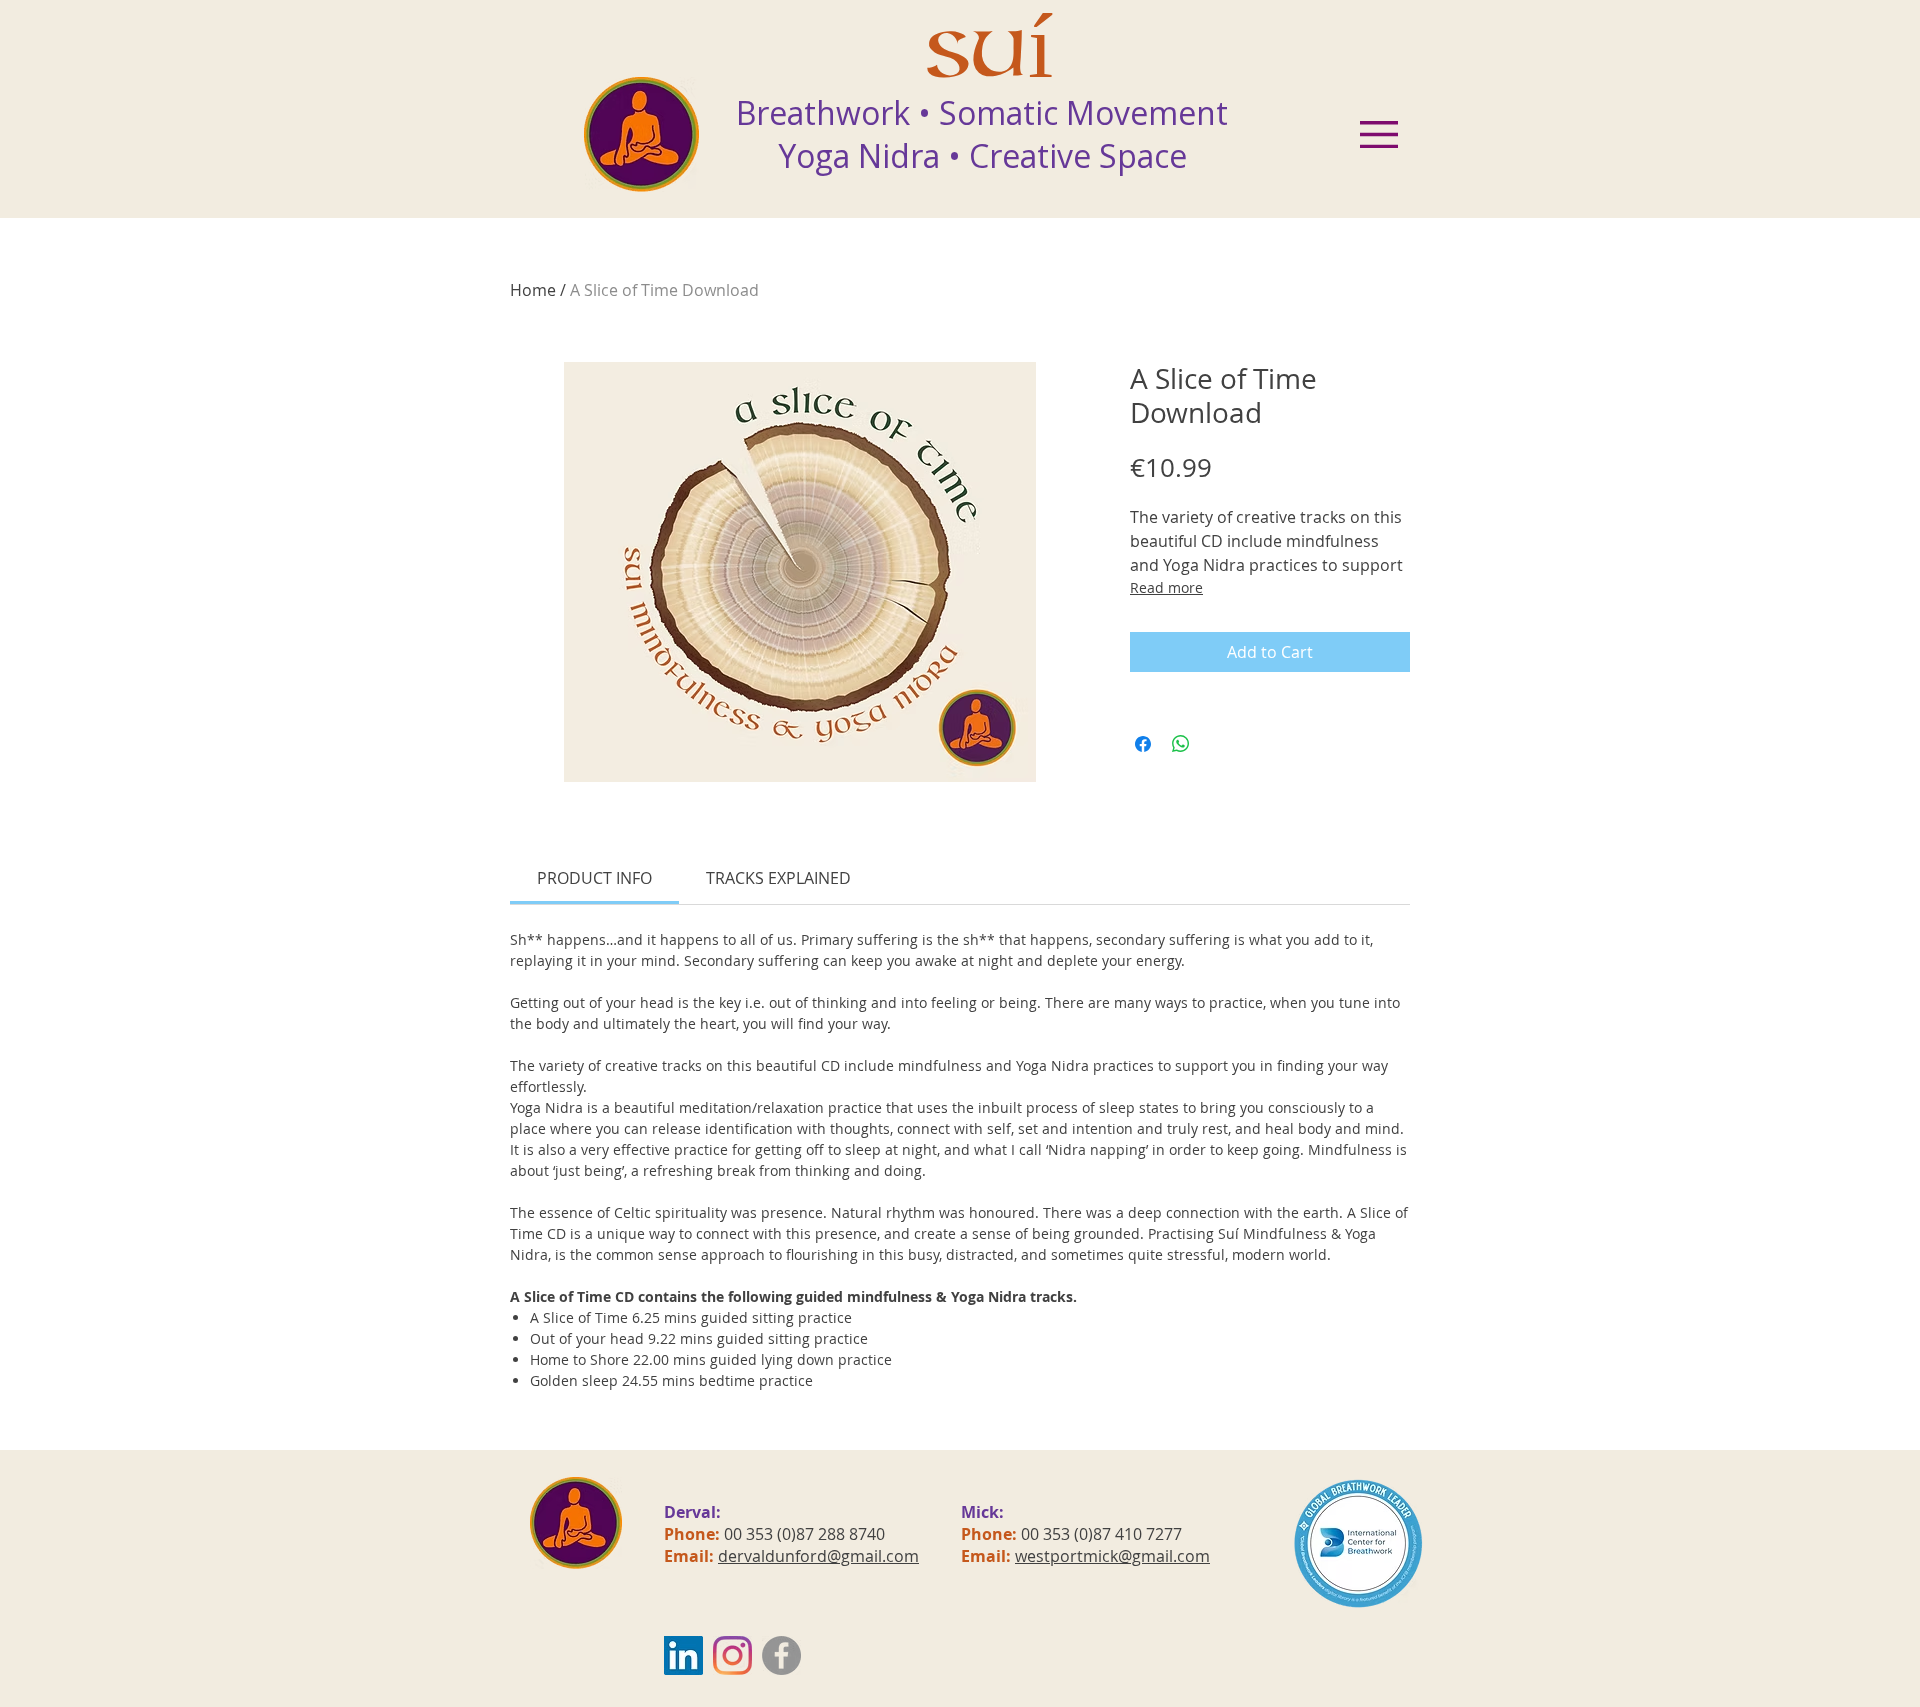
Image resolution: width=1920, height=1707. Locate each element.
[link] (594, 878)
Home (533, 290)
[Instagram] (732, 1655)
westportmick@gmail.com (1112, 1556)
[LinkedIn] (683, 1655)
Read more (1166, 587)
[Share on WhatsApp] (1181, 744)
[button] (1379, 134)
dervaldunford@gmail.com (818, 1556)
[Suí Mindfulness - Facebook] (781, 1655)
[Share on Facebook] (1143, 744)
